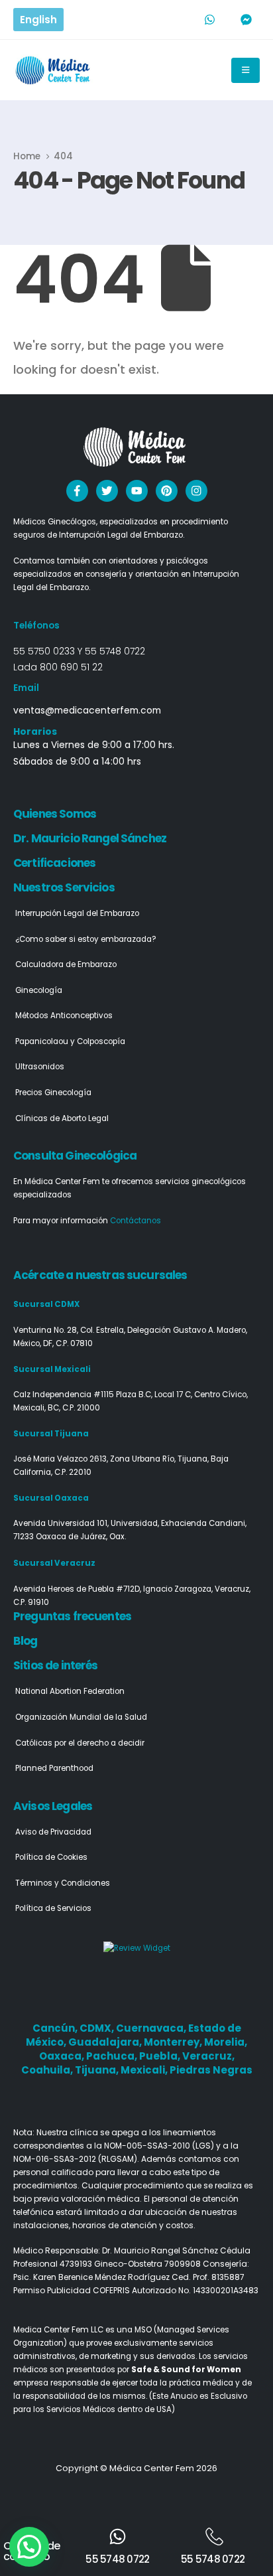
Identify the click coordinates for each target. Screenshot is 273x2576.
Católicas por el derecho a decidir (80, 1743)
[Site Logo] (54, 70)
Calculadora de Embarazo (66, 964)
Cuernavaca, (152, 2028)
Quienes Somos (55, 814)
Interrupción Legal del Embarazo (77, 913)
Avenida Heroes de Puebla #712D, (78, 1589)
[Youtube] (137, 491)
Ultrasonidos (40, 1067)
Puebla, (161, 2056)
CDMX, (98, 2028)
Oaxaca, (63, 2056)
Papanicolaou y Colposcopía (70, 1041)
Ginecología (39, 990)
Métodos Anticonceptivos (64, 1016)
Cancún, (56, 2028)
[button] (29, 2547)
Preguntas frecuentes (72, 1616)
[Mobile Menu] (246, 70)
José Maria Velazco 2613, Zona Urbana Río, (95, 1459)
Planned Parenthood (54, 1768)
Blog (26, 1641)
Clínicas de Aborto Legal (62, 1118)
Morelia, (226, 2042)
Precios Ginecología (53, 1093)
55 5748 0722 (115, 651)
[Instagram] (196, 491)
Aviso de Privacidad (53, 1832)
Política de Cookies (51, 1857)
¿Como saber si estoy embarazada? (86, 939)
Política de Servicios (53, 1908)
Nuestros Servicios (64, 887)
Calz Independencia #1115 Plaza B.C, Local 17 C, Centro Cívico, (131, 1395)
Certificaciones (54, 863)
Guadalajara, (106, 2042)
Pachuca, (113, 2056)
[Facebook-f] (77, 491)
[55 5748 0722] (118, 2537)
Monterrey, (174, 2042)
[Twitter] (107, 491)
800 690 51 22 (71, 667)
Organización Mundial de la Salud (81, 1717)
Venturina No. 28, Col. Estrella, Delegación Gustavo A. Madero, (130, 1330)
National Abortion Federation (70, 1691)
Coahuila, (48, 2070)
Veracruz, (208, 2056)
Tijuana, (98, 2070)
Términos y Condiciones (63, 1883)
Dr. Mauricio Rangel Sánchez (90, 838)
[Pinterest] (167, 491)
